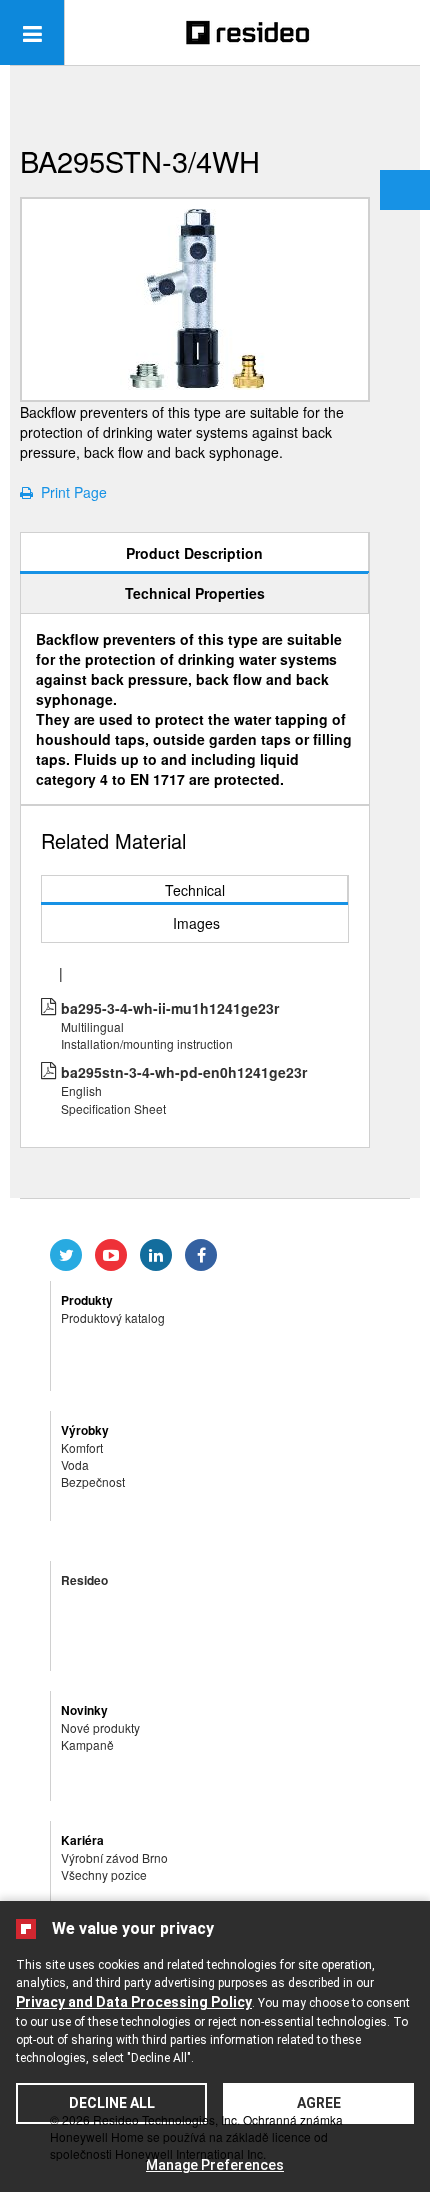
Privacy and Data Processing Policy (134, 2002)
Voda (75, 1464)
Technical (195, 890)
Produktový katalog (113, 1317)
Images (196, 923)
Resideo (84, 1580)
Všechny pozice (104, 1874)
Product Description (194, 553)
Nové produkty (100, 1727)
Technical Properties (195, 593)
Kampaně (87, 1744)
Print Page (70, 492)
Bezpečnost (93, 1481)
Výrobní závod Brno (114, 1857)
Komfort (82, 1447)
